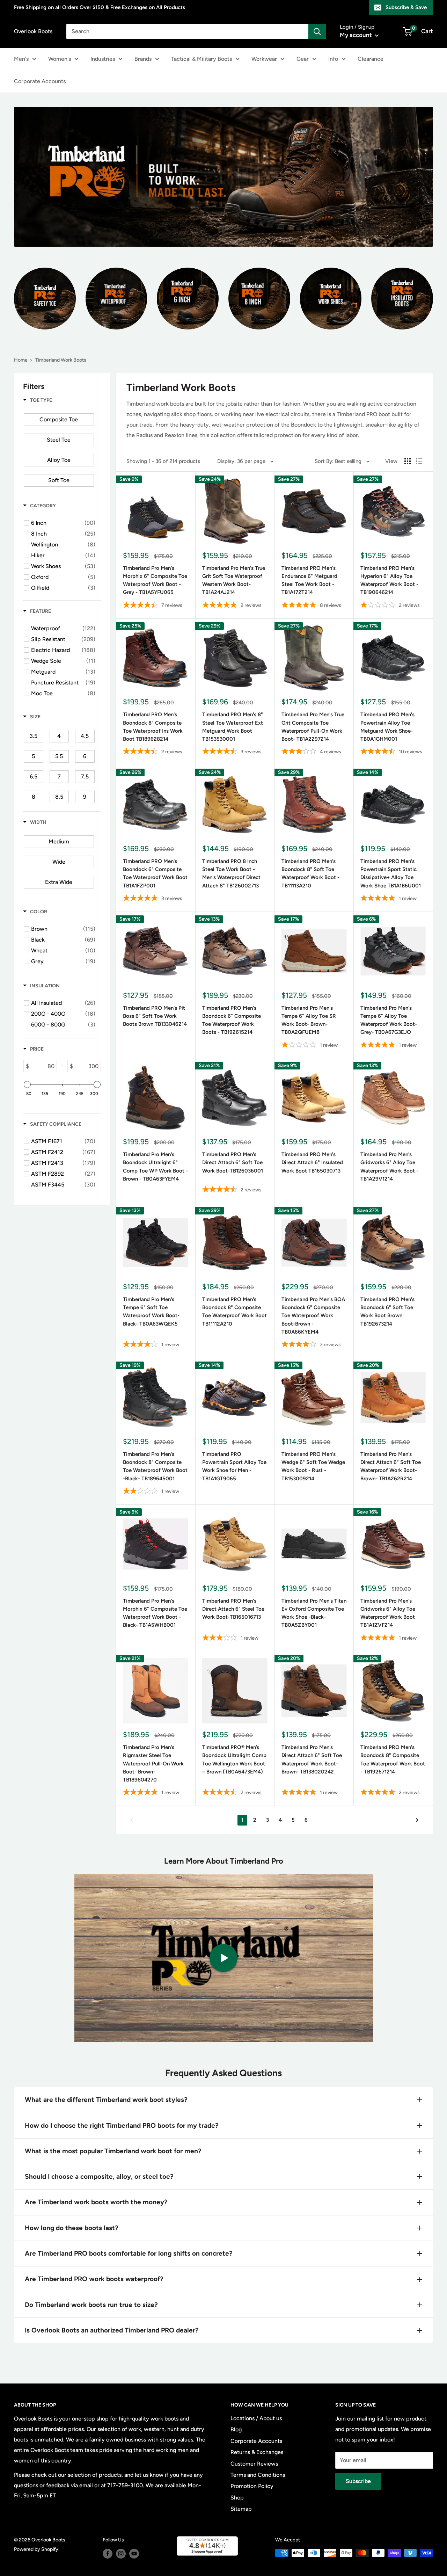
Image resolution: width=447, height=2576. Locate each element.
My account (357, 35)
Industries (103, 59)
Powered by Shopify (36, 2549)
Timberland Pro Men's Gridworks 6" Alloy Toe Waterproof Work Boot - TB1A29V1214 (389, 1167)
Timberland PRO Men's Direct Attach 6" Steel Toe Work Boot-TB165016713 (233, 1609)
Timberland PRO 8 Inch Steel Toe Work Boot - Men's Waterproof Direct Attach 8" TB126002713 (231, 873)
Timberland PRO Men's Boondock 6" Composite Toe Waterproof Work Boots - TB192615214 (232, 1020)
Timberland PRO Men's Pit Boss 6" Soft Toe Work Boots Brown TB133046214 (155, 1016)
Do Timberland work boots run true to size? (91, 2305)
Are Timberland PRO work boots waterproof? (94, 2279)
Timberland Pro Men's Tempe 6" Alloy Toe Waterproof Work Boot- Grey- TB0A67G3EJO (389, 1020)
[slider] (27, 1084)
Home (21, 360)
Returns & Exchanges (257, 2452)
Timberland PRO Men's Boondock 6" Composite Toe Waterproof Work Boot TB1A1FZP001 (155, 873)
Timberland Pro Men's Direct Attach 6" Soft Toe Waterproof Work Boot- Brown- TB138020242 (312, 1759)
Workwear (264, 59)
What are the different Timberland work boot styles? (106, 2100)
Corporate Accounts (40, 81)
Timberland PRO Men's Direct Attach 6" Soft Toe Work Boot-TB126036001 (233, 1163)
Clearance (371, 59)
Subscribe (358, 2481)
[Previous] (131, 1820)
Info (333, 59)
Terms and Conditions (258, 2475)
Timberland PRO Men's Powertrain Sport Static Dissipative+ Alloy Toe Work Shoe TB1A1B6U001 (391, 873)
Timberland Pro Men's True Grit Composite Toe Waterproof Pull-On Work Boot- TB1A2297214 (313, 727)
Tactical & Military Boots (201, 59)
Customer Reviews (254, 2464)
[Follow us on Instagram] (121, 2554)
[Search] (317, 31)
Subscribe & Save (406, 7)
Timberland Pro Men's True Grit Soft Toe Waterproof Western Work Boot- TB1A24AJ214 (234, 580)
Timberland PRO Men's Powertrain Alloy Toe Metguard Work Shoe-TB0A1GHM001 (387, 727)
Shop (237, 2498)
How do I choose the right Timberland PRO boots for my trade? (122, 2125)
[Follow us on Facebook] (108, 2554)
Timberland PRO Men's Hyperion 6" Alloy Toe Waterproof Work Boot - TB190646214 (389, 580)
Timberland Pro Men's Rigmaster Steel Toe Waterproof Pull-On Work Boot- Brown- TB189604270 (153, 1764)
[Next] (417, 1820)
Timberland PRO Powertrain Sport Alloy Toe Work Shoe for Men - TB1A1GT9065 (234, 1466)
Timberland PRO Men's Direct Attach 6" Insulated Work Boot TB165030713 (312, 1163)
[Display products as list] (419, 461)
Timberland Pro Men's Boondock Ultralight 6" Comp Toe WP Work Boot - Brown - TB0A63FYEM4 (155, 1167)
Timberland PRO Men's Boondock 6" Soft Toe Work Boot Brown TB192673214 (387, 1312)
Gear (303, 59)
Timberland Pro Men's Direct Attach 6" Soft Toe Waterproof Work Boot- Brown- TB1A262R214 (391, 1466)
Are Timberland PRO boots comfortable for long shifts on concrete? (129, 2253)
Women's (60, 59)
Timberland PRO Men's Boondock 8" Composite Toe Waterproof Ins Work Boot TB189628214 (153, 727)
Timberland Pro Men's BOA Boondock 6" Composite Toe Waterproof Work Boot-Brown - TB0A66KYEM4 (313, 1316)
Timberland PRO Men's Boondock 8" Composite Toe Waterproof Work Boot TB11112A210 (235, 1312)
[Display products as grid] (408, 461)
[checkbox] (59, 420)
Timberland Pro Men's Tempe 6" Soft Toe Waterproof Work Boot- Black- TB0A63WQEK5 (151, 1312)
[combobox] (187, 31)
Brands (143, 59)
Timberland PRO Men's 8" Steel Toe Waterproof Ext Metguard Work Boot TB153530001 (233, 727)
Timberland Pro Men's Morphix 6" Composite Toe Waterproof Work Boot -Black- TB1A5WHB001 (155, 1613)
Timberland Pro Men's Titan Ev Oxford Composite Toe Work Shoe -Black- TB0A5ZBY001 (314, 1613)
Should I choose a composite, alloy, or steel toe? (99, 2176)
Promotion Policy (252, 2486)
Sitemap (241, 2509)
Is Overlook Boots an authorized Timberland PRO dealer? (112, 2330)
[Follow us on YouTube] (134, 2554)
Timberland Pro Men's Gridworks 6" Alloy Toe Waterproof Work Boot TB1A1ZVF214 (388, 1613)
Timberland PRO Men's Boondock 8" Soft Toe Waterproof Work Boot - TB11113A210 (310, 873)
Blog (236, 2429)
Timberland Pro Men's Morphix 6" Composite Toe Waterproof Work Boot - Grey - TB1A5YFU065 (155, 580)
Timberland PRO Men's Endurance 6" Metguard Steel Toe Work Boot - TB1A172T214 (309, 580)
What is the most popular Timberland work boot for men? (113, 2151)
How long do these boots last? (72, 2228)
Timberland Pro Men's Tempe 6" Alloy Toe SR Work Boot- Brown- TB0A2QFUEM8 (309, 1020)
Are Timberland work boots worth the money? (96, 2202)
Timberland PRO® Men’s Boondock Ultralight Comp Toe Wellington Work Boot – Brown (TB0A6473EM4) (234, 1759)
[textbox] (43, 1066)
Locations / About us (256, 2418)
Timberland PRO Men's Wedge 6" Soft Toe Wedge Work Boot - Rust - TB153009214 (313, 1466)
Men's (21, 59)
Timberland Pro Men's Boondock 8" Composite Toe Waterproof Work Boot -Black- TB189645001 (155, 1466)
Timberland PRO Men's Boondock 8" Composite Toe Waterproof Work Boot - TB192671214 (393, 1759)
